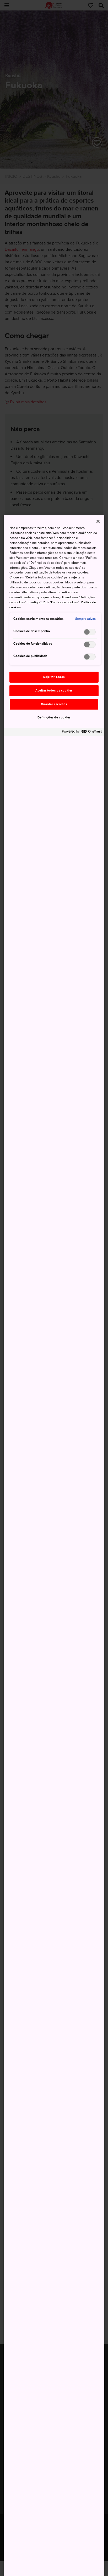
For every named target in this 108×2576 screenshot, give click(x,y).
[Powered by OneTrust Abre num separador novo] (82, 733)
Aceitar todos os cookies (54, 691)
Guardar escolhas (54, 704)
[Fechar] (98, 521)
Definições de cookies (54, 718)
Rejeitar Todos (54, 677)
